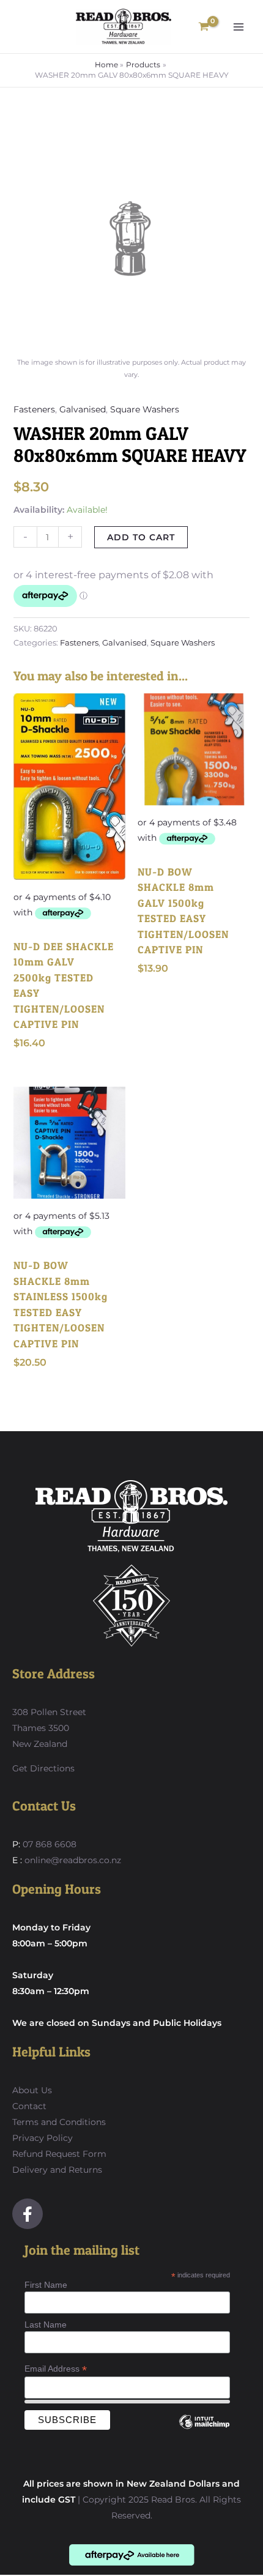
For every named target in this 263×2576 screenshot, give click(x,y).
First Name (46, 2285)
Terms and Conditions (59, 2122)
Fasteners (34, 409)
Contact (29, 2106)
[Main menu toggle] (239, 27)
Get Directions (43, 1768)
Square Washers (145, 409)
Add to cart (141, 537)
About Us (32, 2090)
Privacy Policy (43, 2138)
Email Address (56, 2369)
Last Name (46, 2325)
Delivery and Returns (57, 2170)
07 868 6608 (48, 1844)
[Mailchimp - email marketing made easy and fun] (204, 2431)
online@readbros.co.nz (73, 1860)
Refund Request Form (59, 2154)
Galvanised (83, 409)
